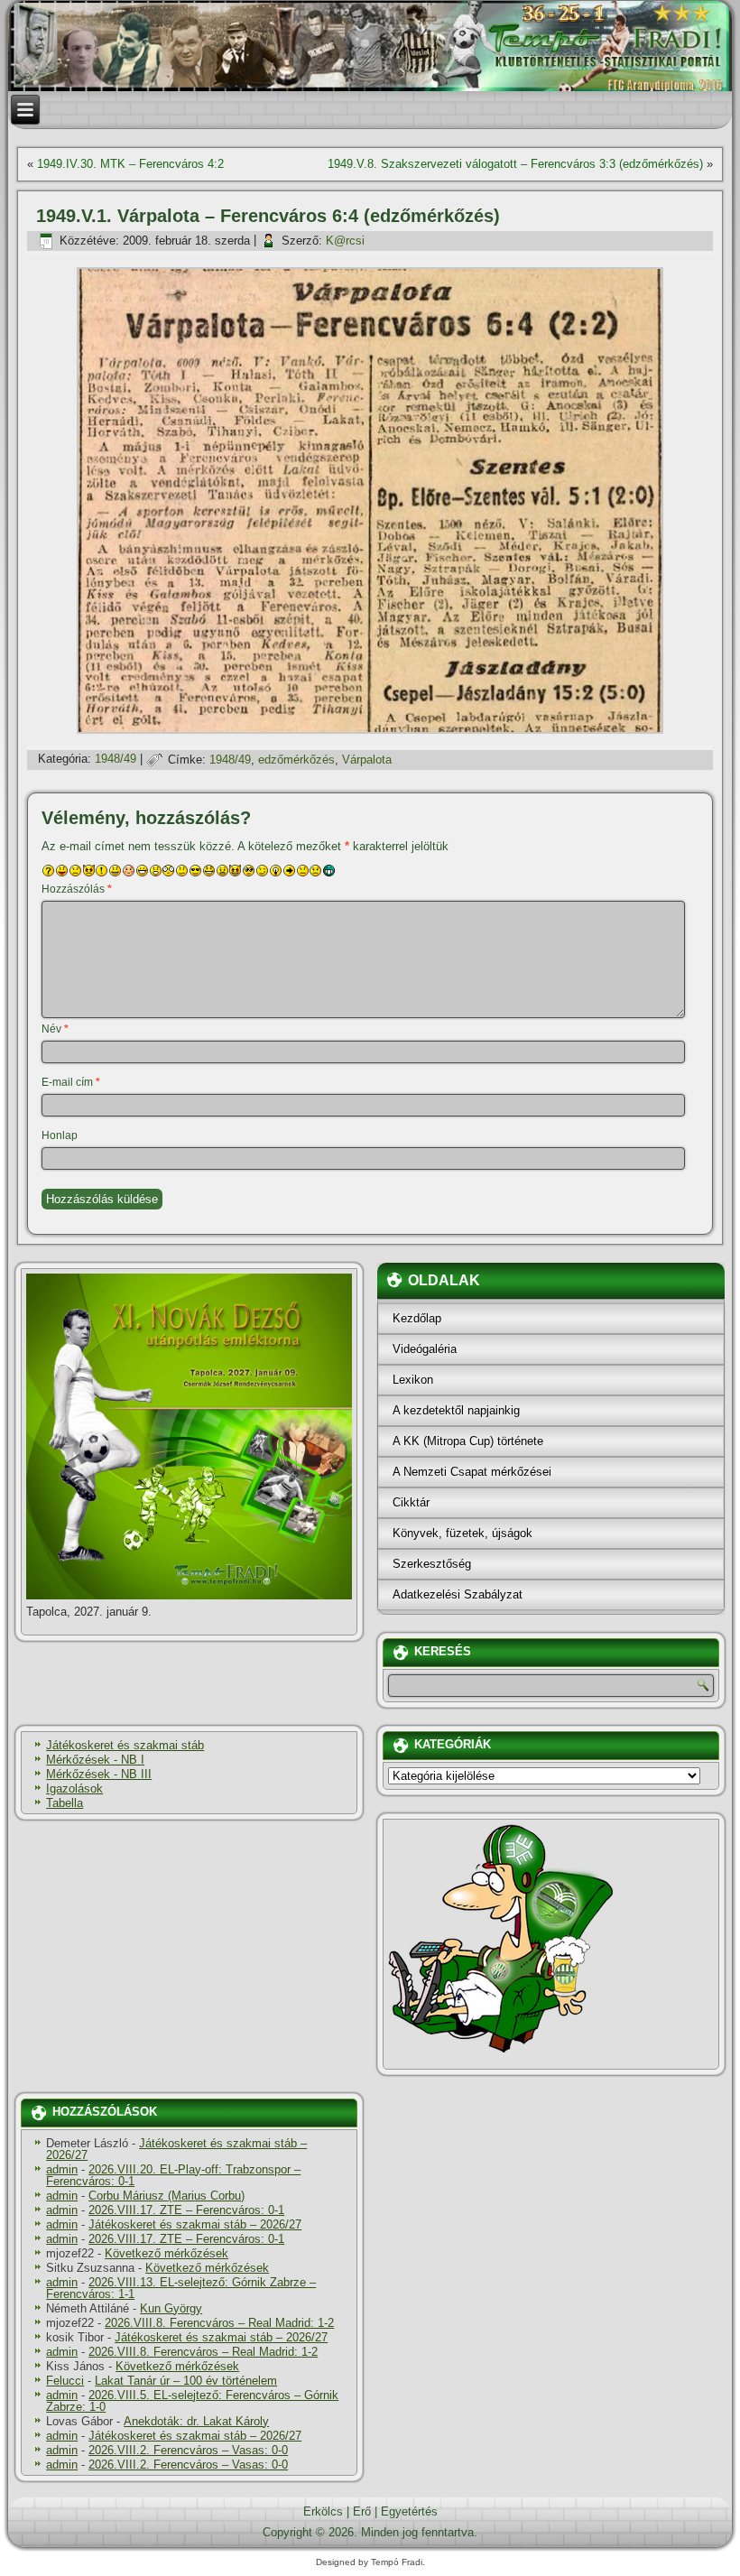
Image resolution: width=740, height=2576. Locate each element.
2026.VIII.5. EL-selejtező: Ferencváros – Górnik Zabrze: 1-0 (192, 2401)
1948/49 (116, 760)
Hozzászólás (77, 889)
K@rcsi (345, 241)
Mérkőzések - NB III (99, 1774)
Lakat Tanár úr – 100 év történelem (186, 2381)
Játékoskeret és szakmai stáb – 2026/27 (176, 2149)
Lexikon (413, 1380)
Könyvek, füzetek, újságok (462, 1533)
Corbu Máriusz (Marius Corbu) (166, 2196)
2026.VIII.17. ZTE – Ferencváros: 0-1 (186, 2210)
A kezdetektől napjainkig (456, 1410)
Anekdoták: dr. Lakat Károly (196, 2421)
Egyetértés (409, 2511)
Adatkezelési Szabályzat (458, 1594)
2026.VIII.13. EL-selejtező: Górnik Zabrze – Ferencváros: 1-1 (181, 2288)
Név (55, 1029)
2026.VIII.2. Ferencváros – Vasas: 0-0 (188, 2450)
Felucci (65, 2381)
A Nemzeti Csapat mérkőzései (472, 1472)
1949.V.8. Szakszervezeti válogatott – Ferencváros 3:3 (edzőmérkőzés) (515, 164)
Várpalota (367, 760)
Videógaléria (425, 1349)
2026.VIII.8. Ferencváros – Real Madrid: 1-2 (219, 2323)
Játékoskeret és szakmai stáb (125, 1745)
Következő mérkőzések (166, 2253)
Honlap (60, 1135)
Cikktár (411, 1502)
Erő (362, 2511)
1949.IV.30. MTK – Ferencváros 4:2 (130, 164)
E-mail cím (71, 1082)
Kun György (171, 2308)
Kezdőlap (417, 1318)
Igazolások (74, 1788)
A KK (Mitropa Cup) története (468, 1441)
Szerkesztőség (432, 1564)
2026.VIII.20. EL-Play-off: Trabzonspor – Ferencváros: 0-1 (173, 2175)
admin (62, 2169)
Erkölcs (323, 2511)
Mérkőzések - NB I (95, 1760)
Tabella (65, 1803)
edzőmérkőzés (296, 760)
